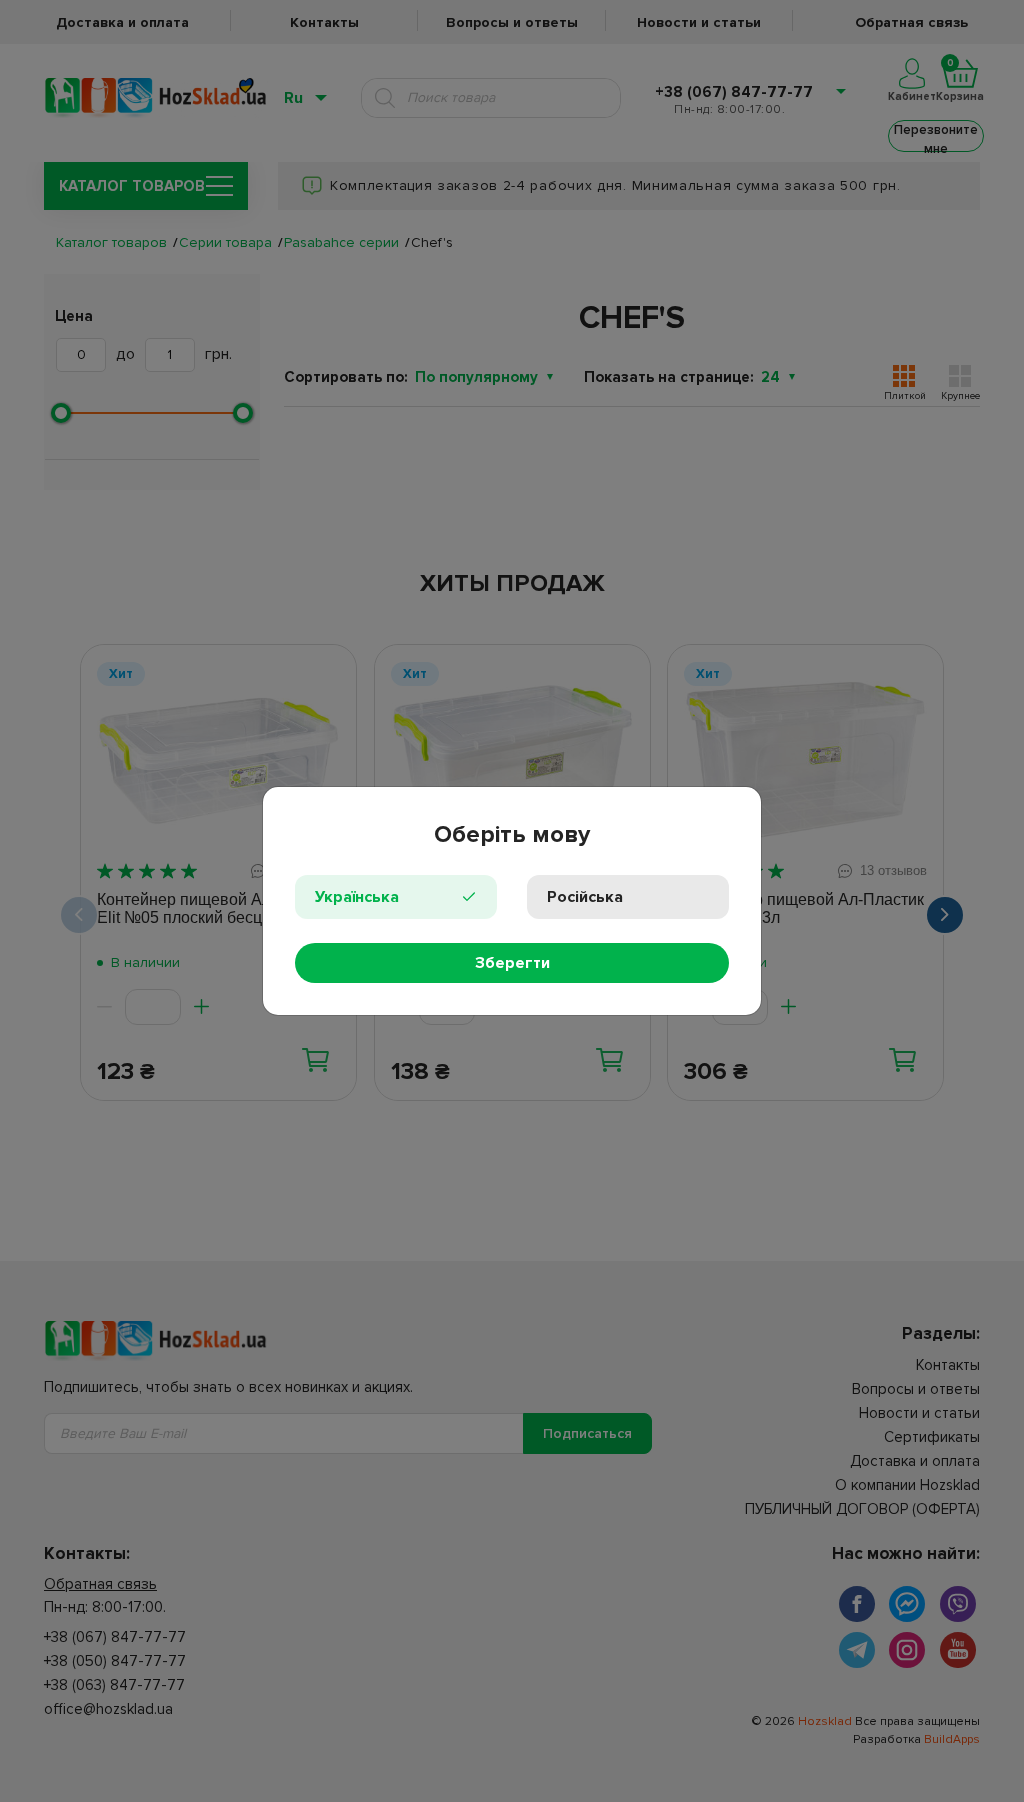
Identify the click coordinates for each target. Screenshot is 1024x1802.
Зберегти (512, 963)
